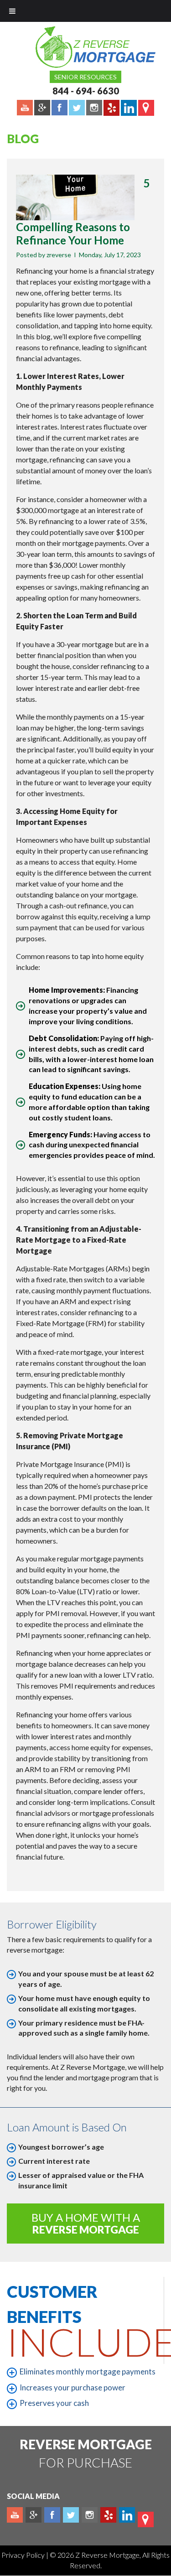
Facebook (52, 2515)
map (146, 2519)
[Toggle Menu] (12, 11)
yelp (108, 2515)
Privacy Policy (24, 2555)
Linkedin (127, 2515)
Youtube (15, 2515)
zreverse (59, 255)
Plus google (34, 2515)
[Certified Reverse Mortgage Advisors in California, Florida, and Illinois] (86, 47)
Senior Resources (85, 77)
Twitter (71, 2515)
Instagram (90, 2515)
